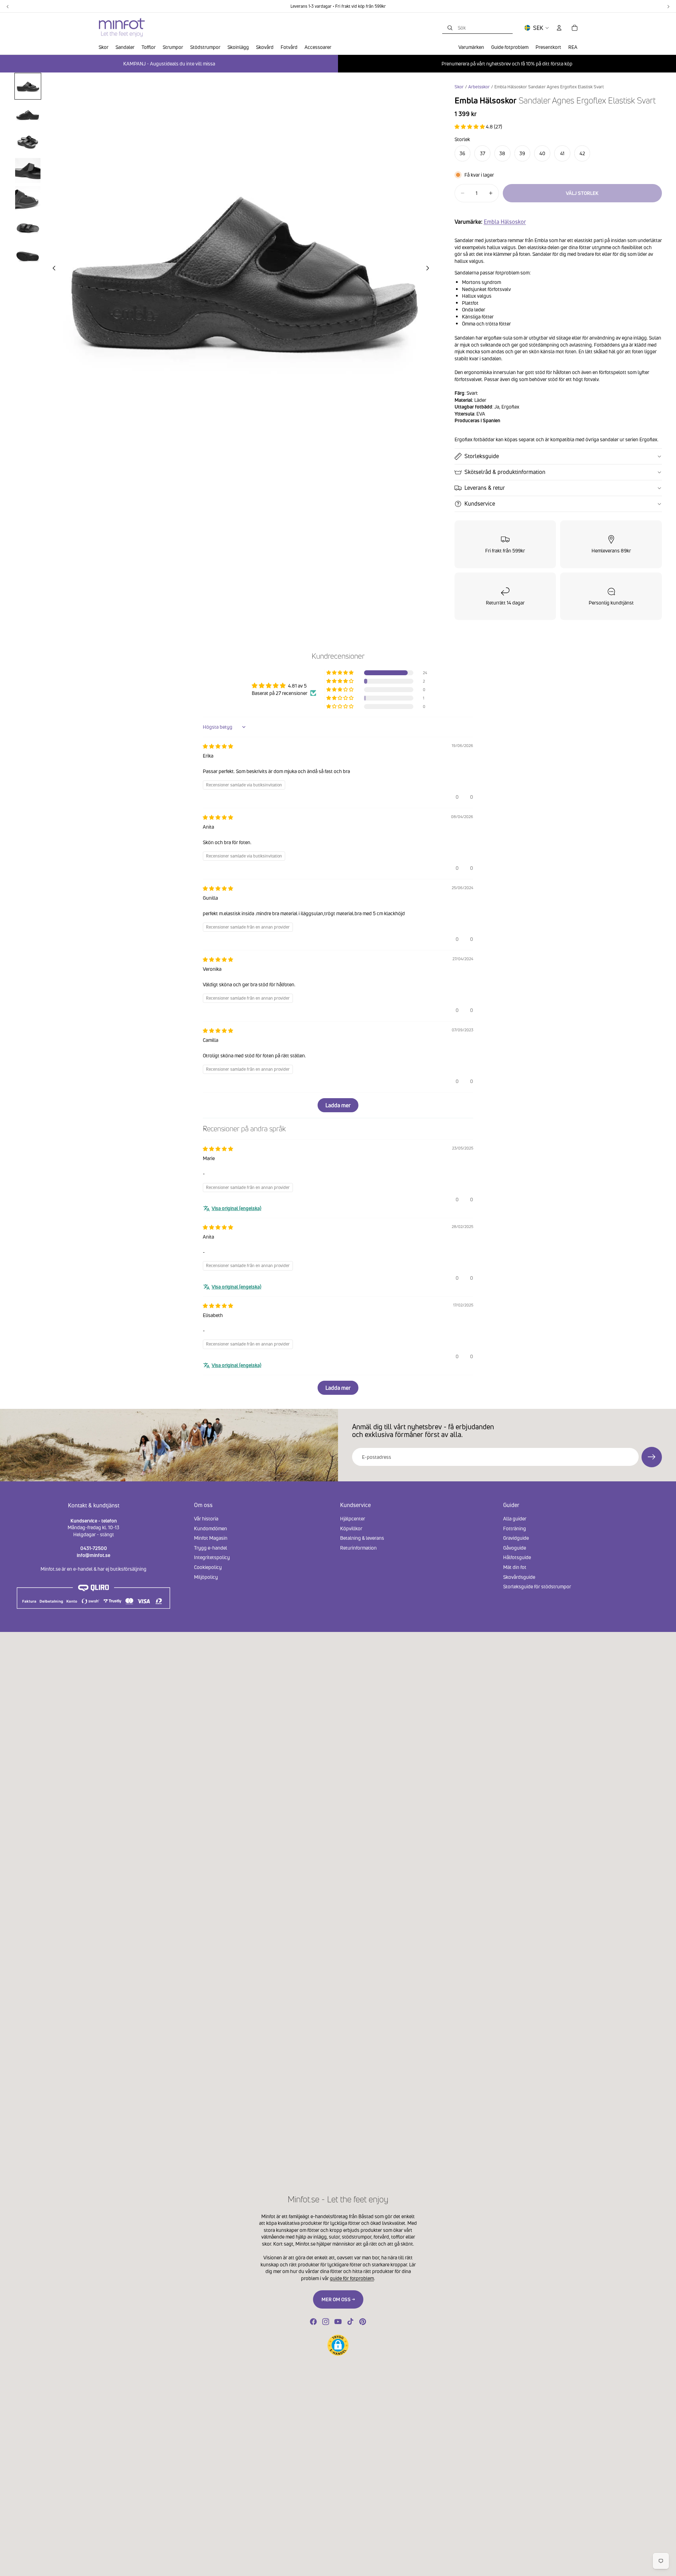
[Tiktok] (350, 2322)
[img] (218, 746)
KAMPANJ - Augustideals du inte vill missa (169, 64)
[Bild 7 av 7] (28, 255)
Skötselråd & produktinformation (505, 472)
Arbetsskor (479, 87)
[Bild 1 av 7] (28, 86)
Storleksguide (482, 456)
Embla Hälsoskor (505, 222)
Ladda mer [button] (338, 1105)
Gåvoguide (515, 1547)
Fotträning (515, 1528)
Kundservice (480, 504)
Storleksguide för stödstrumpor (537, 1586)
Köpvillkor (351, 1528)
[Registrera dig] (652, 1457)
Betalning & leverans (362, 1538)
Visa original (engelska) (236, 1208)
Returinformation (358, 1547)
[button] (470, 126)
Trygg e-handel (211, 1547)
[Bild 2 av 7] (28, 114)
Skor (459, 87)
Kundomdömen (211, 1528)
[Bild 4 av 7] (28, 171)
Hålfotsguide (517, 1557)
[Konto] (559, 28)
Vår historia (206, 1518)
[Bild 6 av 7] (28, 227)
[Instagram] (326, 2322)
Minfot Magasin (211, 1538)
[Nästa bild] (430, 269)
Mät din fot (515, 1567)
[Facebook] (313, 2322)
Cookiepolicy (208, 1567)
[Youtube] (338, 2322)
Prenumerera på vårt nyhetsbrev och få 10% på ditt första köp (507, 64)
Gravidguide (516, 1538)
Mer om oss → (338, 2299)
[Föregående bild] (52, 269)
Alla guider (515, 1518)
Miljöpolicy (206, 1577)
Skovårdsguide (519, 1577)
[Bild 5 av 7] (28, 199)
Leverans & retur (485, 488)
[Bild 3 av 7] (28, 143)
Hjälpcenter (353, 1518)
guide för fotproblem (352, 2278)
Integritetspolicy (212, 1557)
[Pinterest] (363, 2322)
